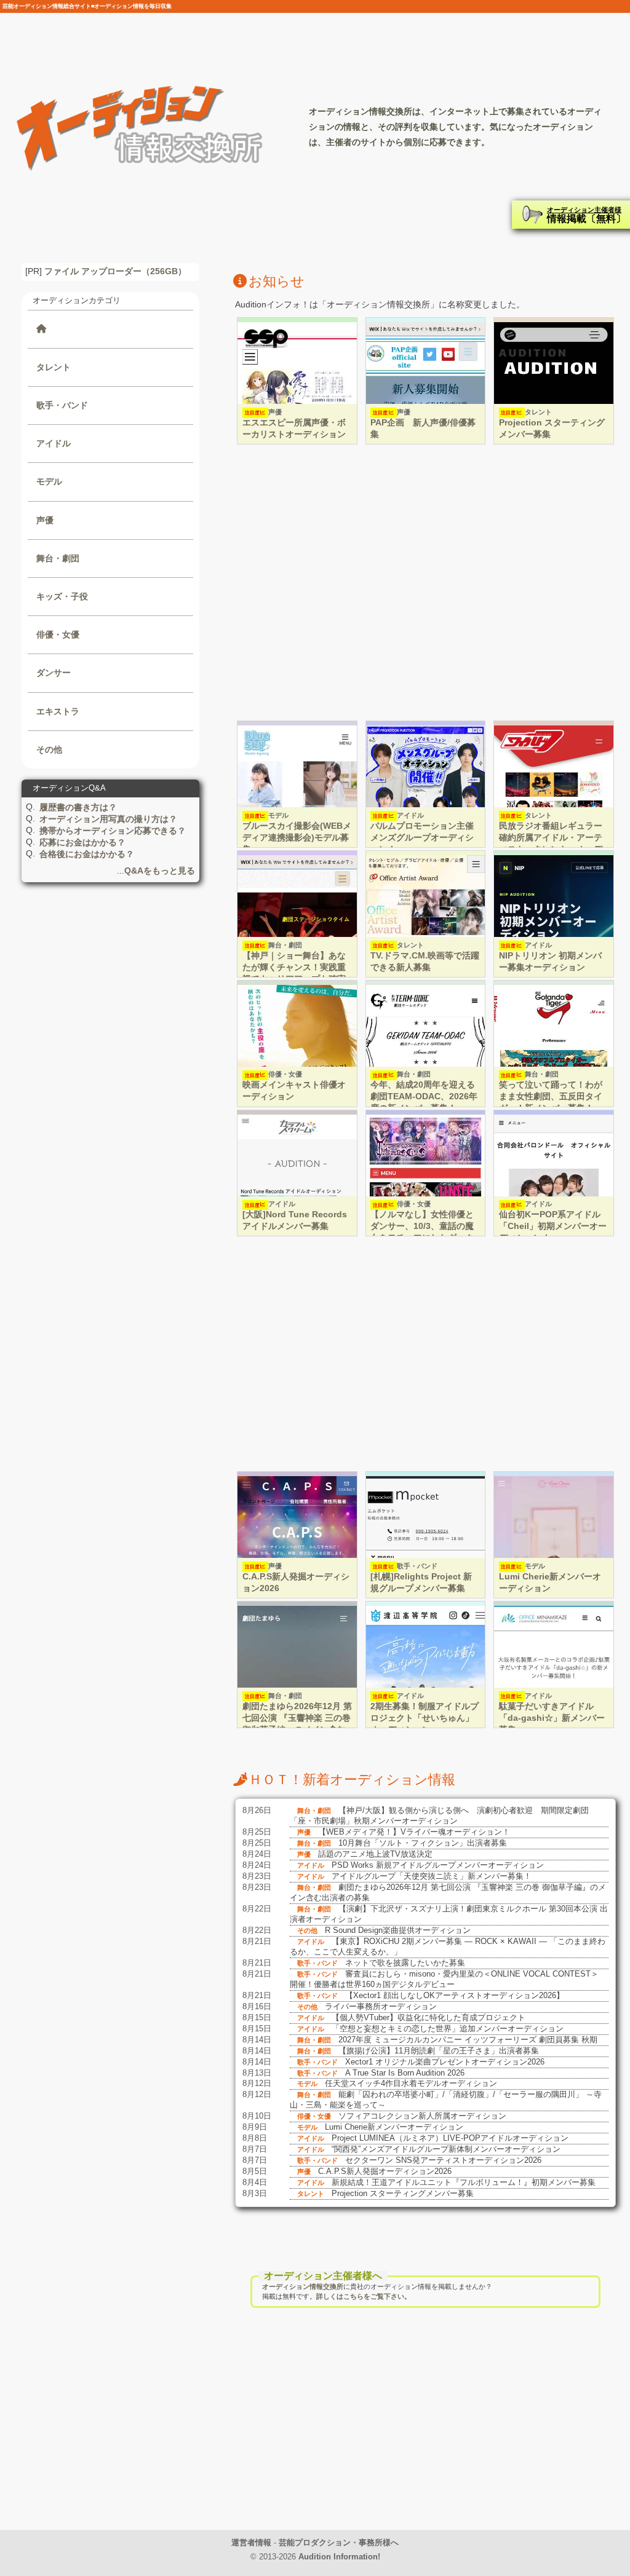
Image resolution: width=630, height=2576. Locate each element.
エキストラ (58, 711)
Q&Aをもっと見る (160, 871)
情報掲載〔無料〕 (586, 215)
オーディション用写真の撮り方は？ (108, 819)
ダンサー (54, 673)
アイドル (54, 443)
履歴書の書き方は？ (78, 807)
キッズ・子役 (62, 596)
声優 (45, 520)
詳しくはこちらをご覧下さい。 (364, 2296)
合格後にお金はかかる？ (87, 854)
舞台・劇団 (58, 558)
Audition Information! (339, 2557)
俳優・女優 (58, 634)
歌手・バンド (62, 405)
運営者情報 (251, 2542)
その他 (49, 749)
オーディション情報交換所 (303, 2286)
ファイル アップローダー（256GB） (115, 271)
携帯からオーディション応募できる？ (113, 831)
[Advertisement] (425, 584)
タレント (54, 367)
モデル (49, 481)
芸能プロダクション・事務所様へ (339, 2542)
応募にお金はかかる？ (82, 842)
